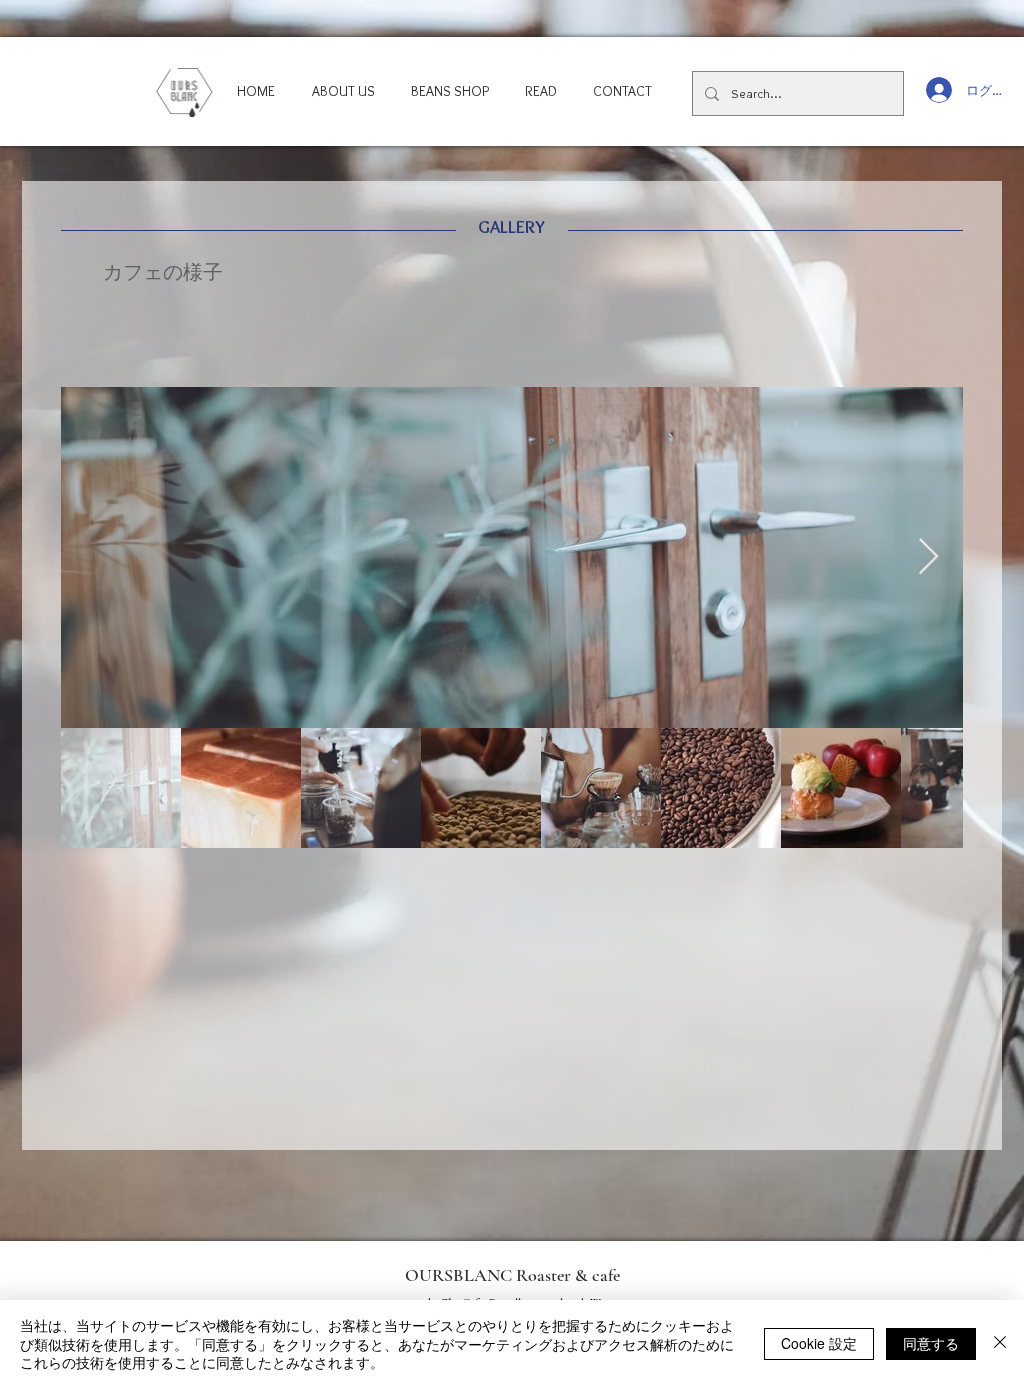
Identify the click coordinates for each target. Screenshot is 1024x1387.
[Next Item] (928, 557)
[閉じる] (1000, 1343)
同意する (931, 1343)
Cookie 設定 (819, 1343)
